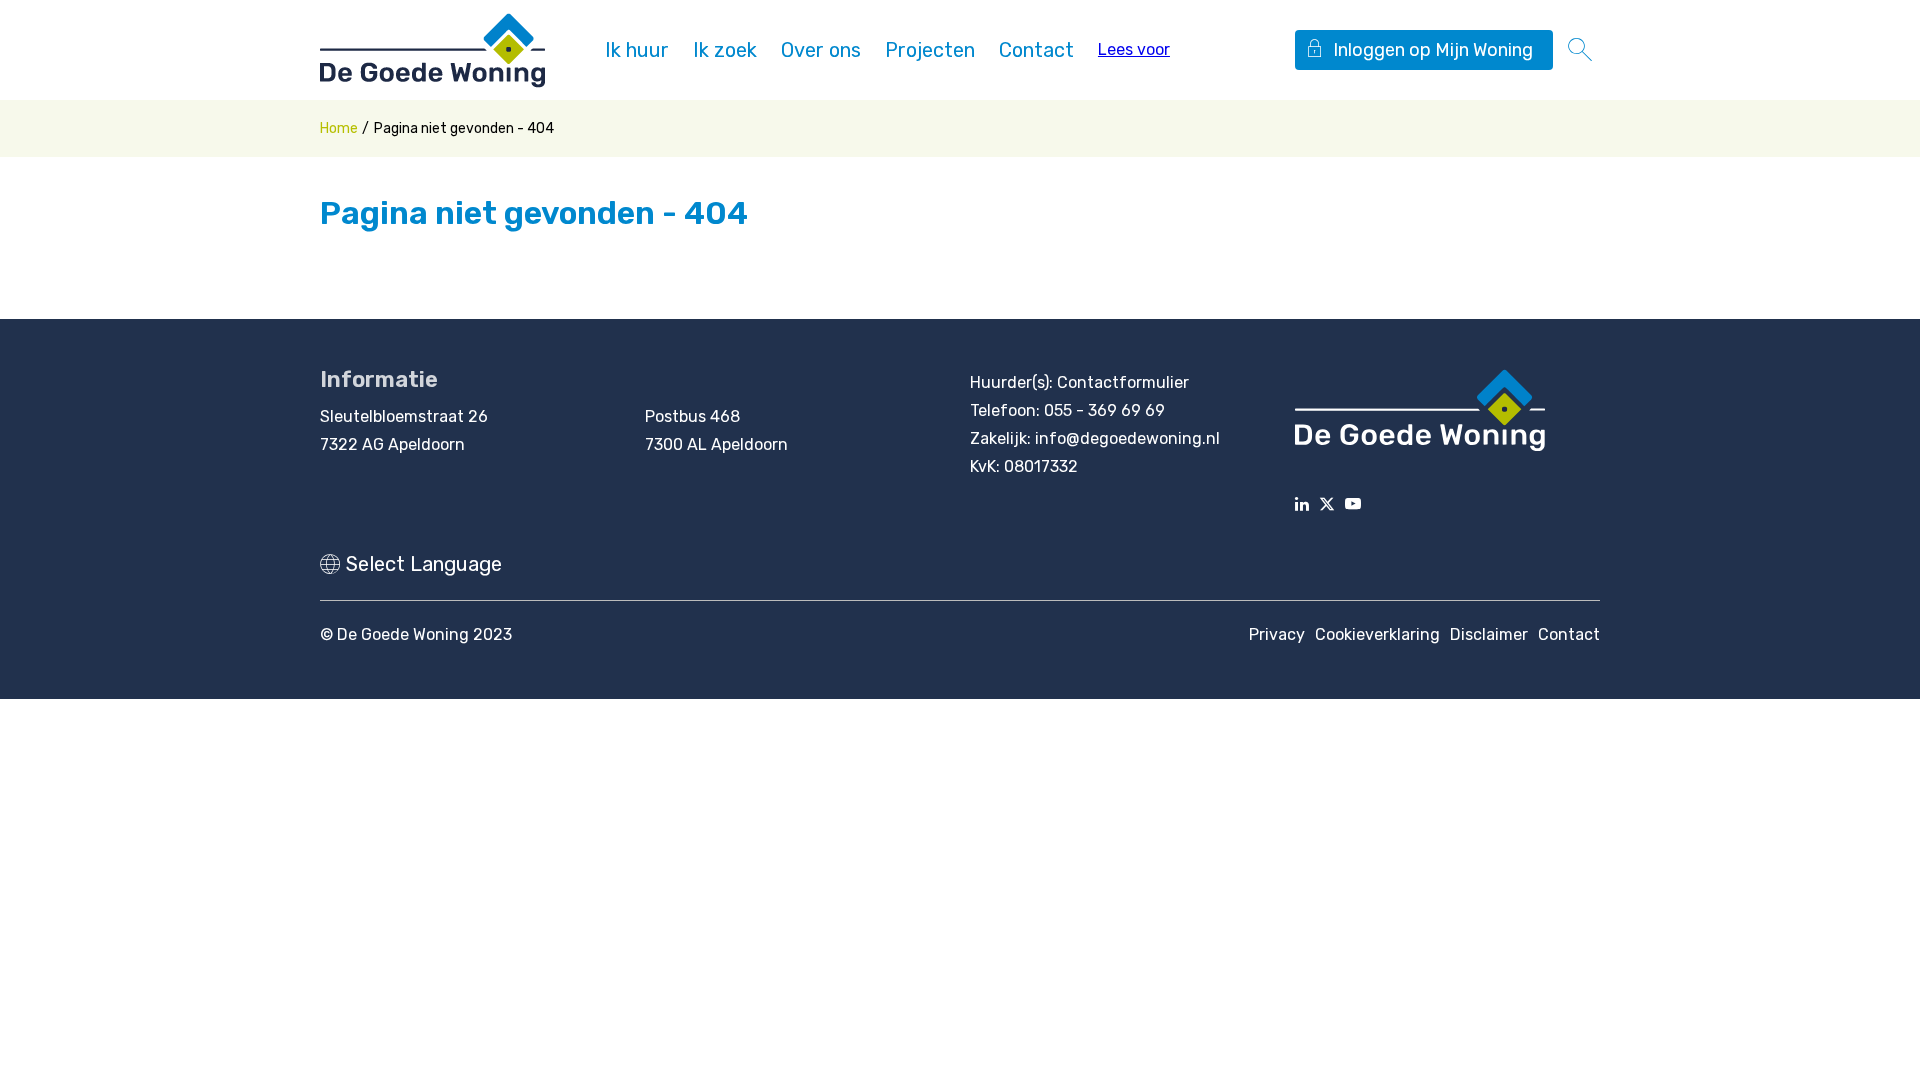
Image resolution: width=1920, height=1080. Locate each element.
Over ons (821, 50)
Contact (1036, 50)
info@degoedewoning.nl (1127, 438)
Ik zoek (725, 50)
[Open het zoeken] (1580, 50)
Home (339, 128)
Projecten (930, 50)
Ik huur (637, 50)
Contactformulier (1123, 382)
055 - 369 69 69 (1104, 410)
